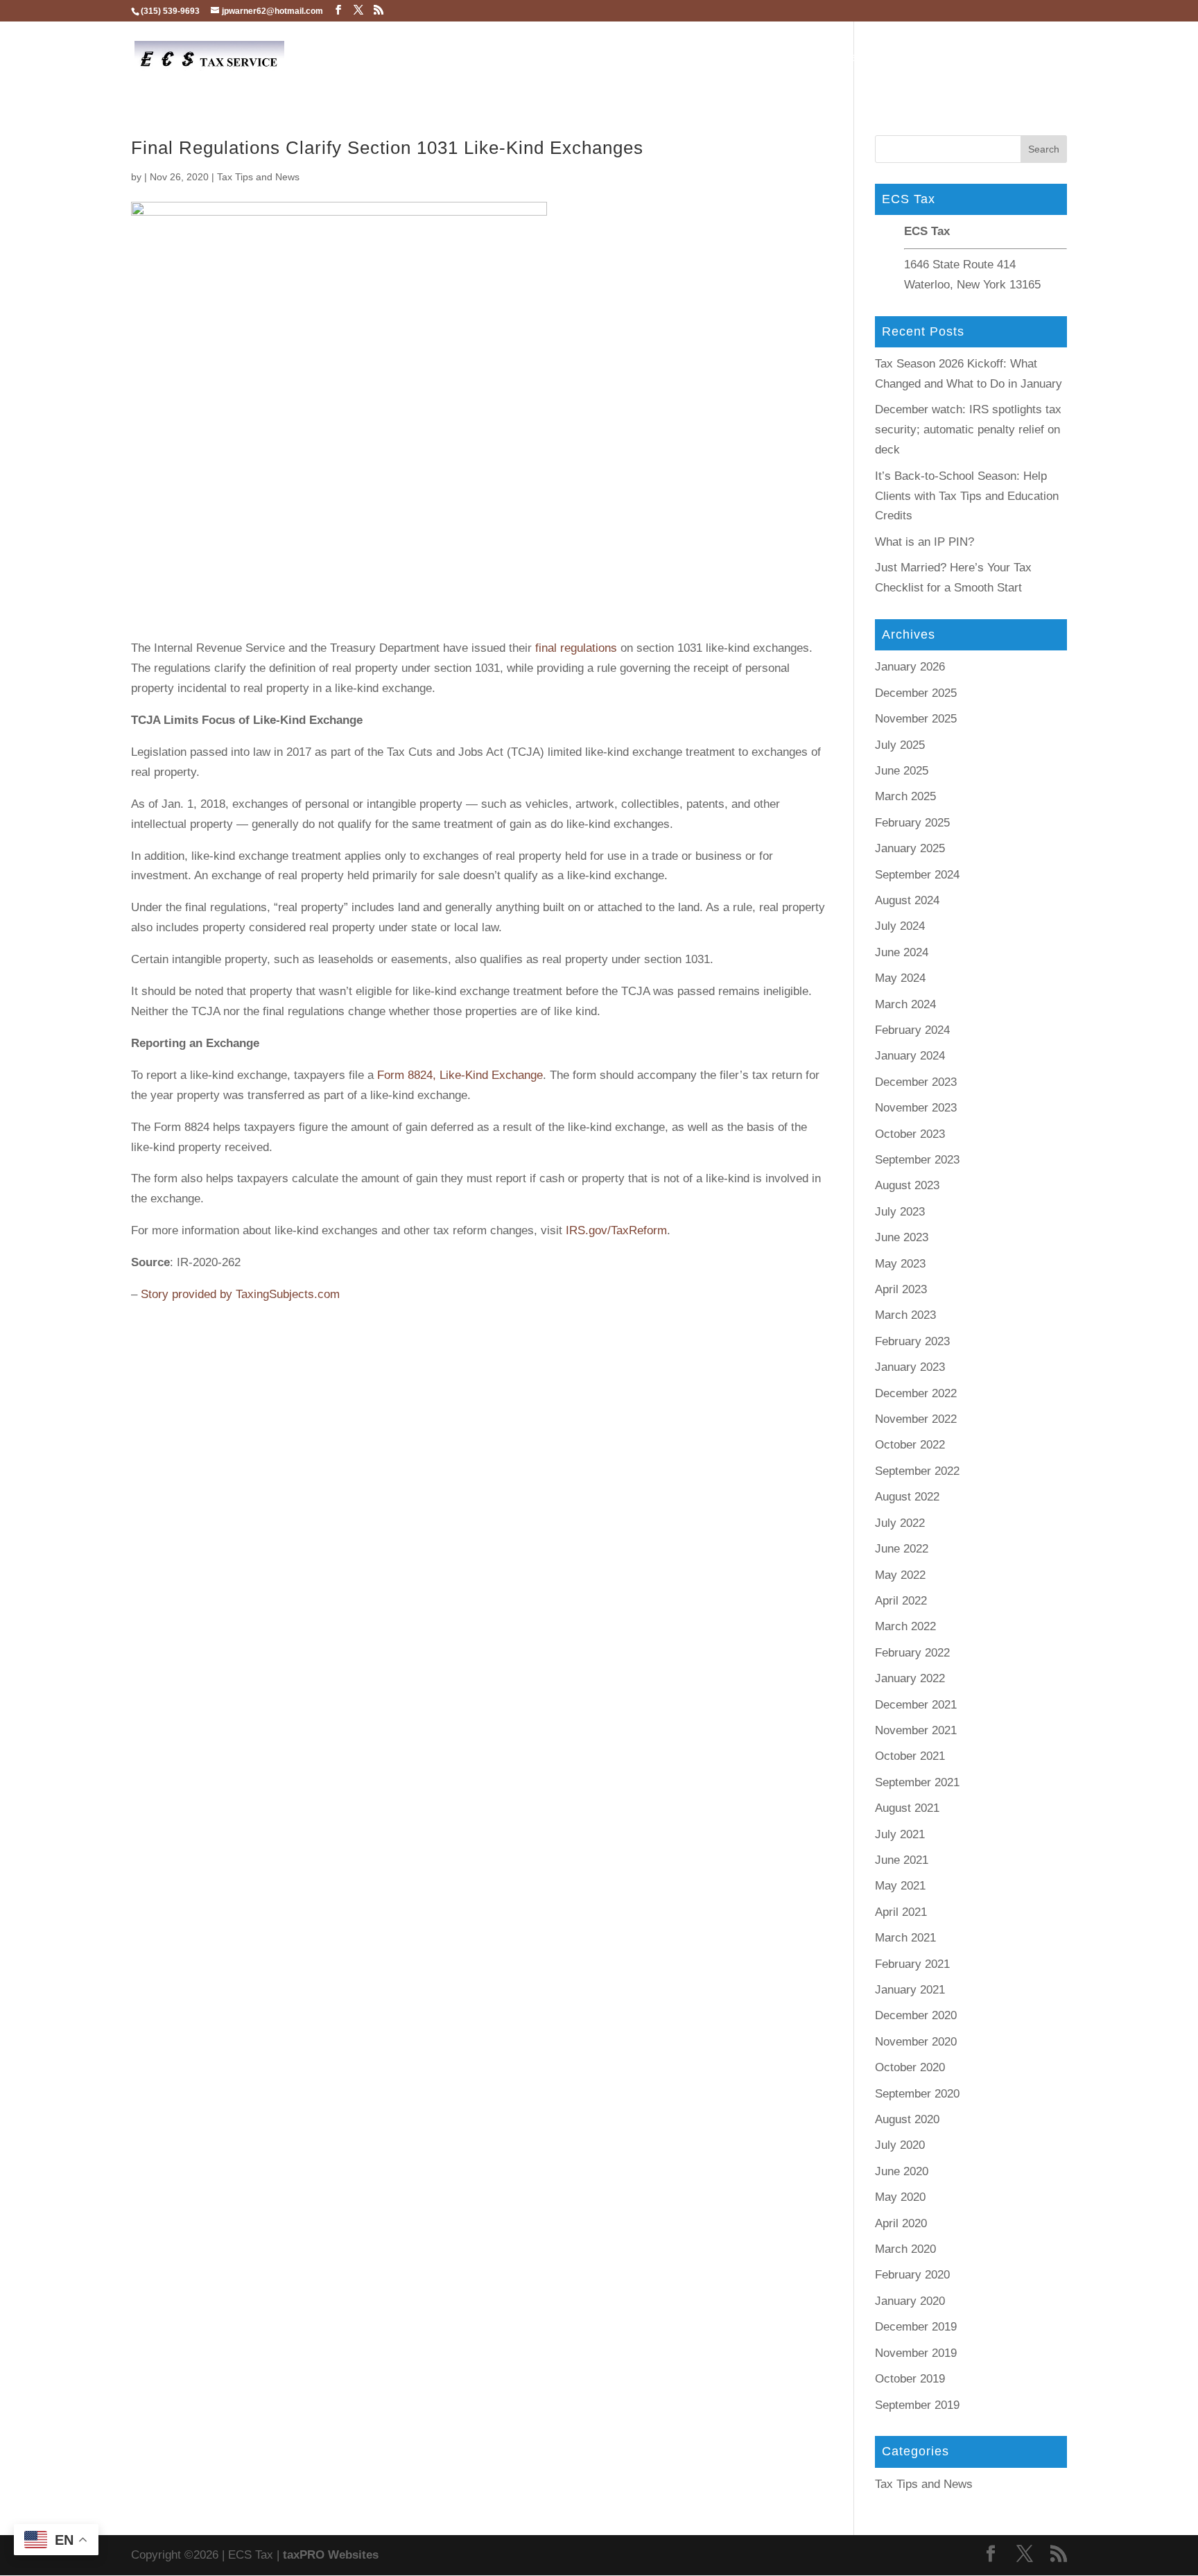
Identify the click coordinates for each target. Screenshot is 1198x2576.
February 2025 (912, 823)
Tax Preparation (859, 58)
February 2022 (912, 1653)
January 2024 (910, 1056)
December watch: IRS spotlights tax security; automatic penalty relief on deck (968, 430)
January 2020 (910, 2301)
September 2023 (917, 1160)
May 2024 (900, 978)
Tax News (1014, 58)
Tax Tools (945, 58)
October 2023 (910, 1134)
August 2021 (907, 1808)
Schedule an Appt (752, 58)
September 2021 (917, 1782)
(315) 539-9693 (170, 11)
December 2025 (916, 693)
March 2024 (905, 1004)
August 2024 (907, 900)
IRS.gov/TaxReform (616, 1230)
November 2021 (916, 1730)
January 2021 (910, 1990)
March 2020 (905, 2249)
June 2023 (902, 1237)
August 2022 (907, 1497)
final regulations (576, 648)
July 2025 (900, 745)
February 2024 (912, 1030)
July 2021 (900, 1834)
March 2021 (905, 1938)
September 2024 (917, 875)
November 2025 (916, 719)
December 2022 (916, 1393)
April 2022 (901, 1601)
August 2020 (907, 2119)
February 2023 (912, 1341)
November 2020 (916, 2042)
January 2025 (910, 848)
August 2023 (907, 1185)
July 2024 (900, 926)
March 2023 (905, 1315)
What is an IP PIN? (924, 542)
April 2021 (901, 1912)
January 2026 (910, 667)
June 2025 (902, 771)
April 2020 (901, 2223)
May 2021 (900, 1886)
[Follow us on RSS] (379, 10)
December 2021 (916, 1705)
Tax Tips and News (258, 177)
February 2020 (912, 2275)
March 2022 (905, 1626)
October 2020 (910, 2067)
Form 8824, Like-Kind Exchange (460, 1075)
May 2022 (900, 1575)
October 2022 (910, 1445)
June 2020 (902, 2171)
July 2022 (900, 1523)
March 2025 (905, 796)
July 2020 (900, 2145)
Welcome (661, 57)
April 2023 (901, 1289)
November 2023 (916, 1108)
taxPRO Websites (331, 2555)
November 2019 (916, 2353)
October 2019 (910, 2379)
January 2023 (910, 1367)
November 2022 (916, 1419)
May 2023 (900, 1264)
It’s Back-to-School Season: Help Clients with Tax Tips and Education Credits (967, 496)
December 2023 (916, 1082)
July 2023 (900, 1212)
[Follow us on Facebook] (338, 10)
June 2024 (902, 952)
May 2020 (900, 2197)
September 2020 (917, 2094)
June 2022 (902, 1549)
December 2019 (916, 2327)
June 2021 (902, 1860)
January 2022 (910, 1678)
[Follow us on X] (358, 10)
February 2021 (912, 1964)
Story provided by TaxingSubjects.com (240, 1294)
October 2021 (910, 1756)
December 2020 (916, 2015)
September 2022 (917, 1471)
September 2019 (917, 2405)
